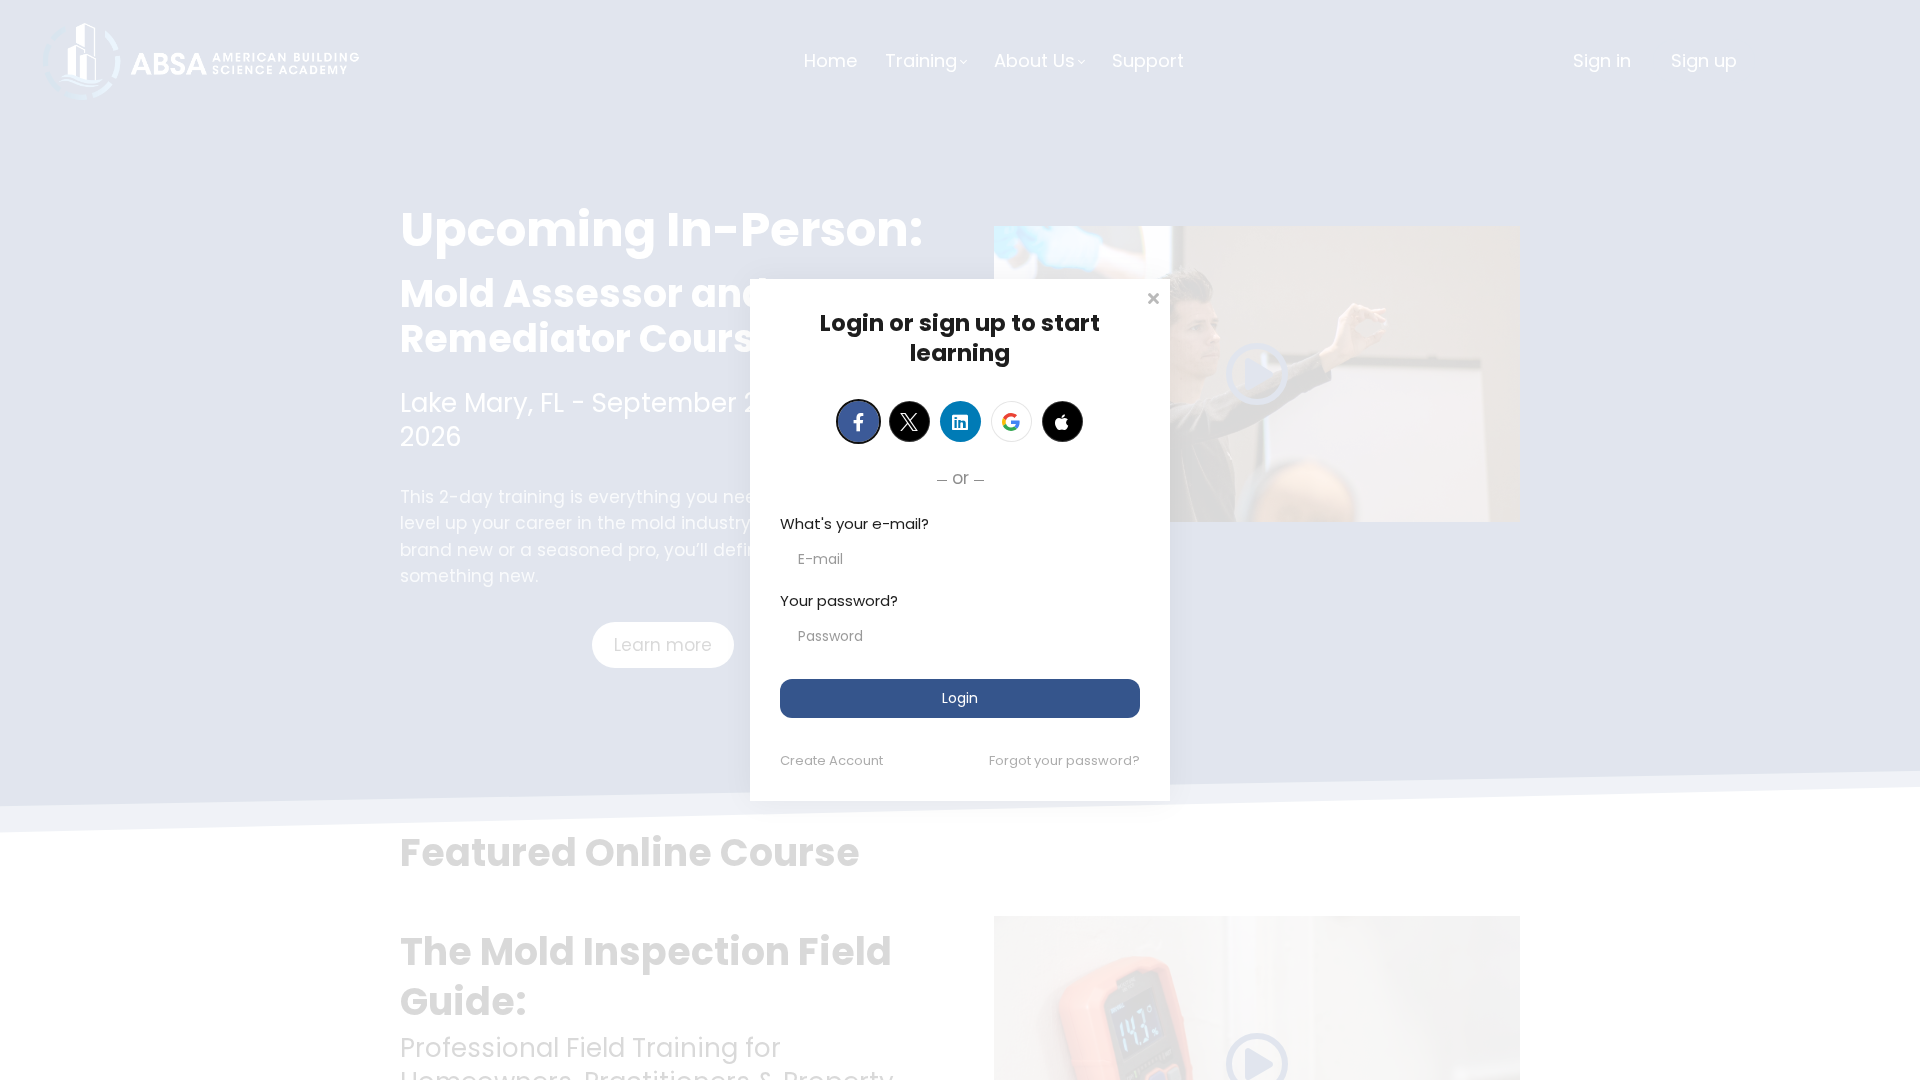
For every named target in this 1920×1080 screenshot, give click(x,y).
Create (831, 760)
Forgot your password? (1064, 760)
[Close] (1153, 296)
